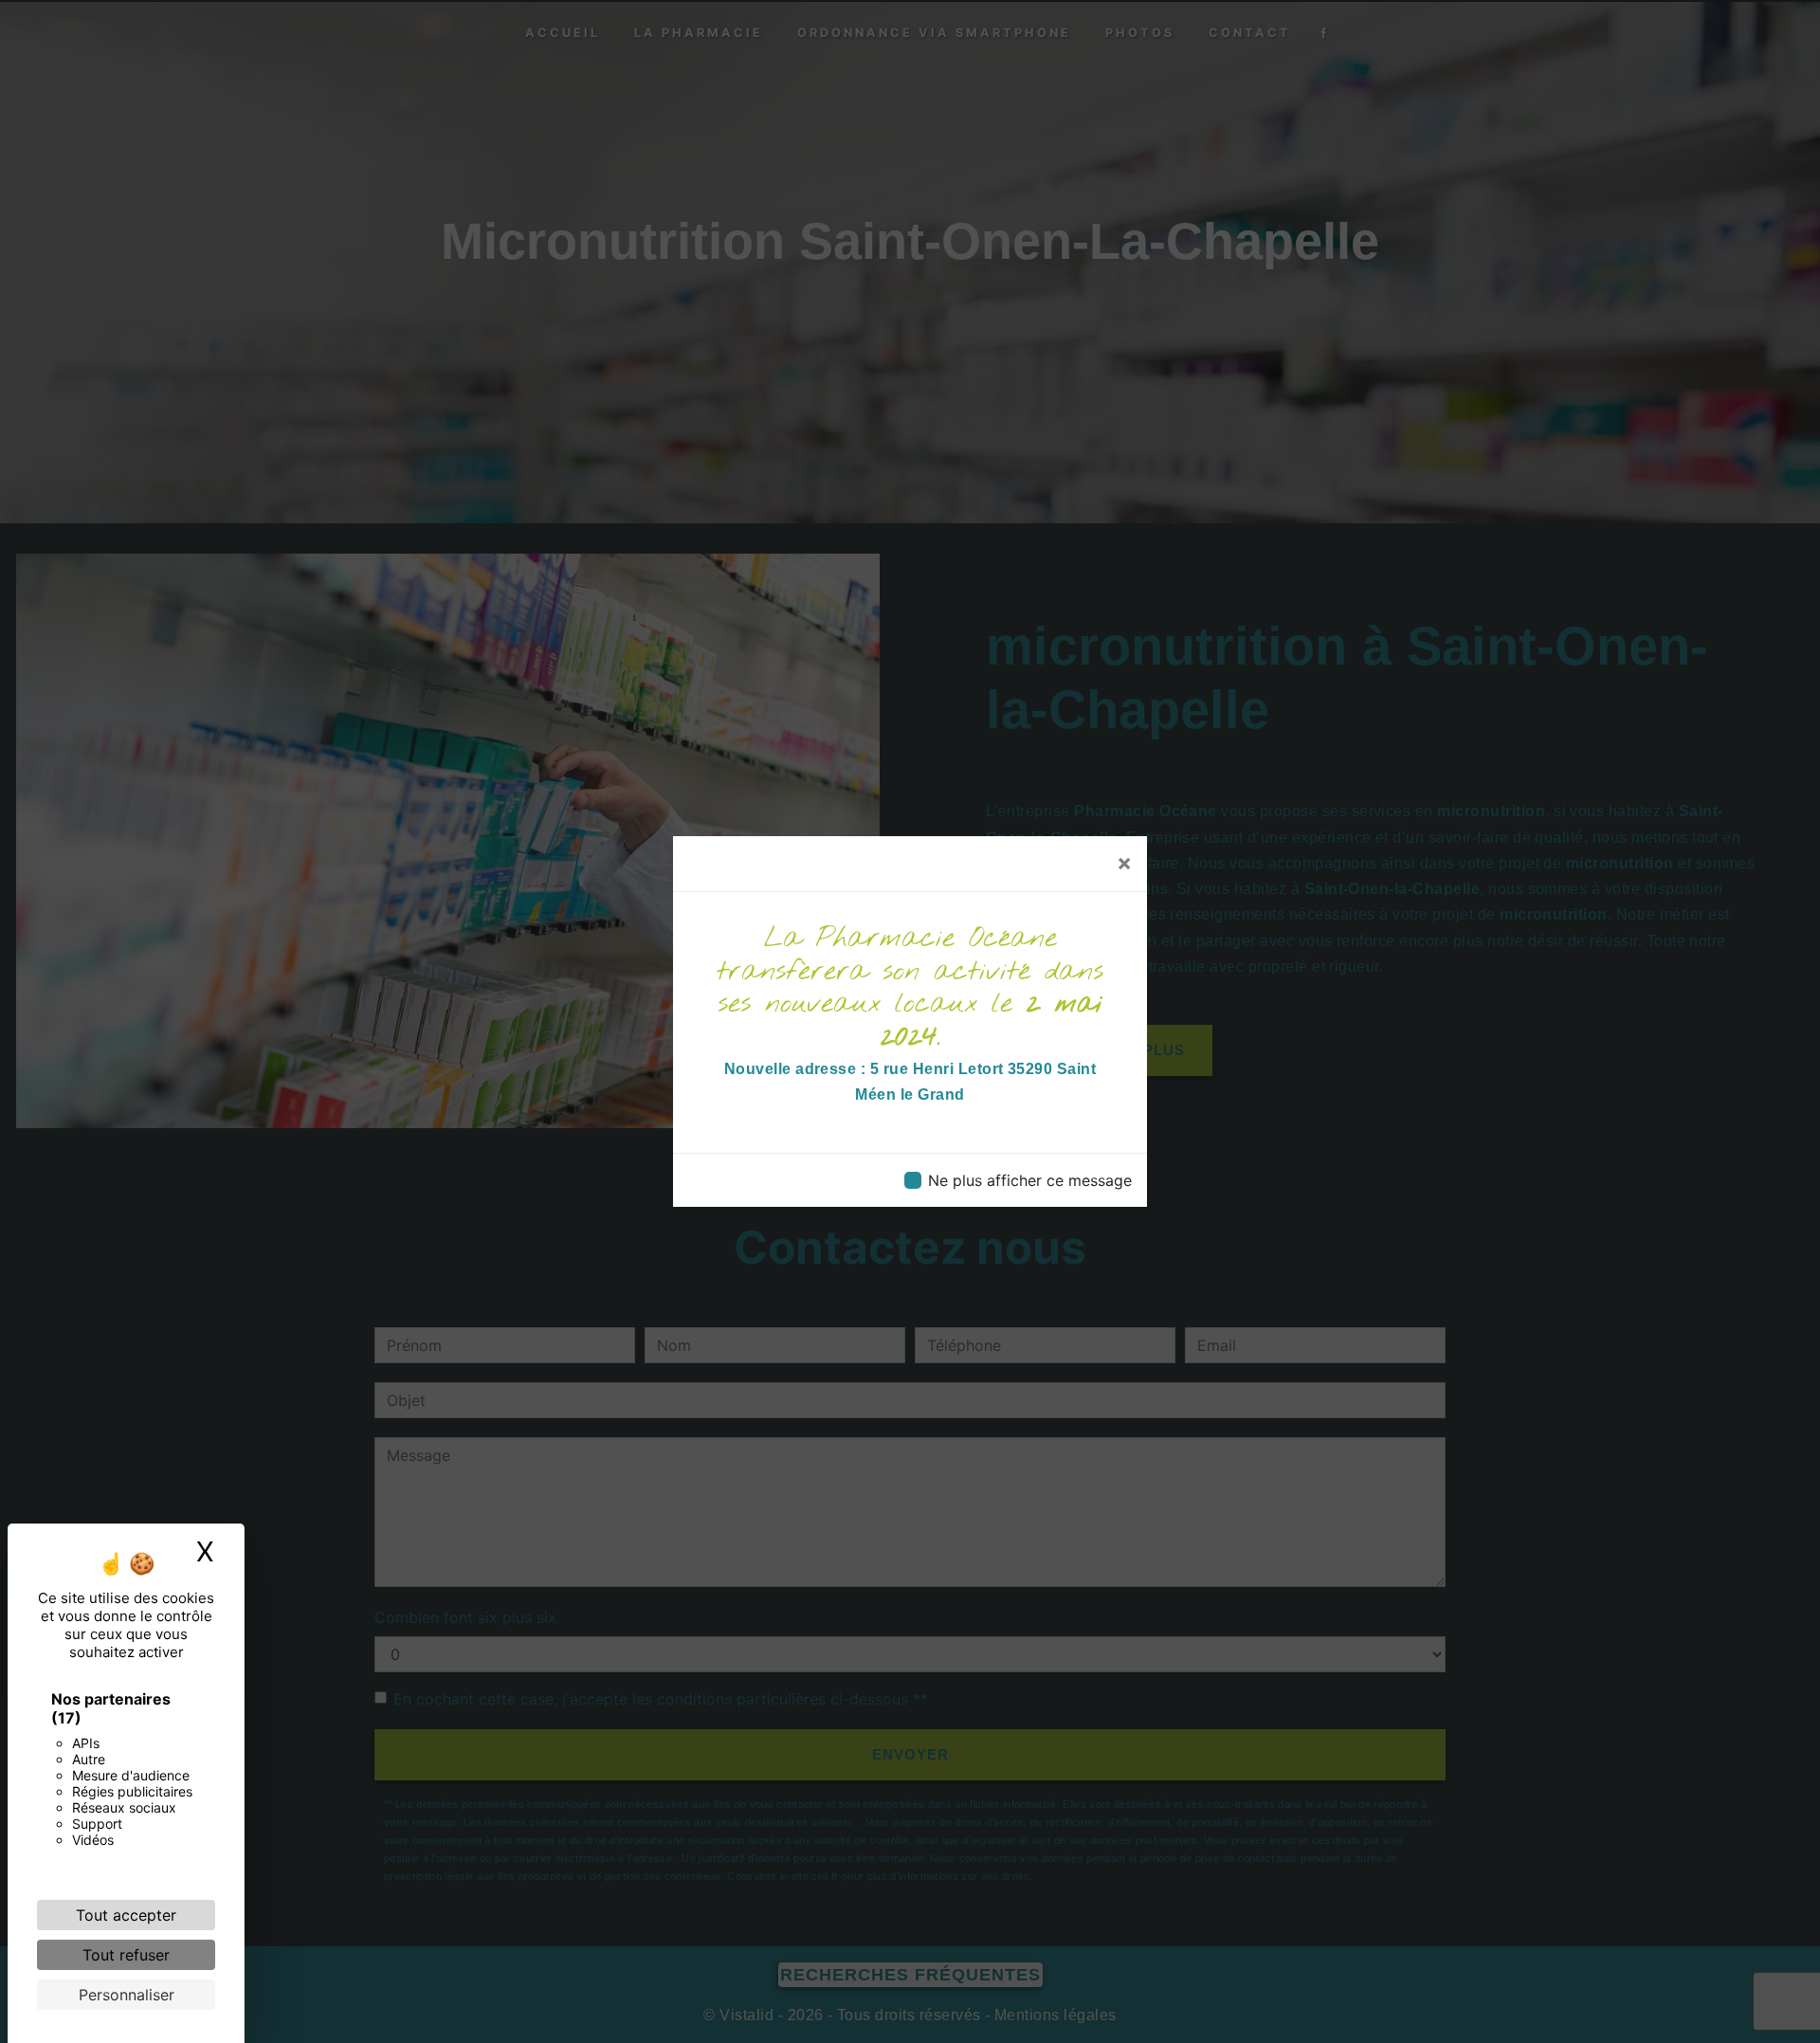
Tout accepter (126, 1915)
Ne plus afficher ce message (1030, 1180)
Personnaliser (127, 1995)
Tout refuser (126, 1955)
